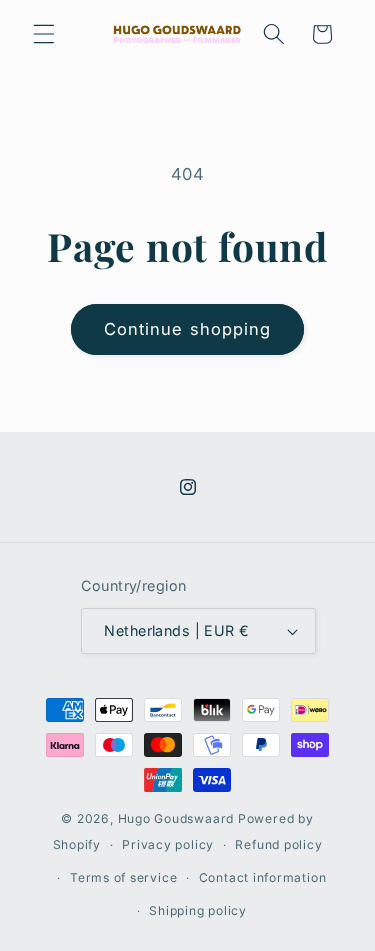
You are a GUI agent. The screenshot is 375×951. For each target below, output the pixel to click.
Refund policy (278, 844)
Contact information (263, 877)
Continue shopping (188, 329)
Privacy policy (168, 844)
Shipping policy (198, 910)
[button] (44, 34)
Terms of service (123, 877)
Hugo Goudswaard (176, 818)
